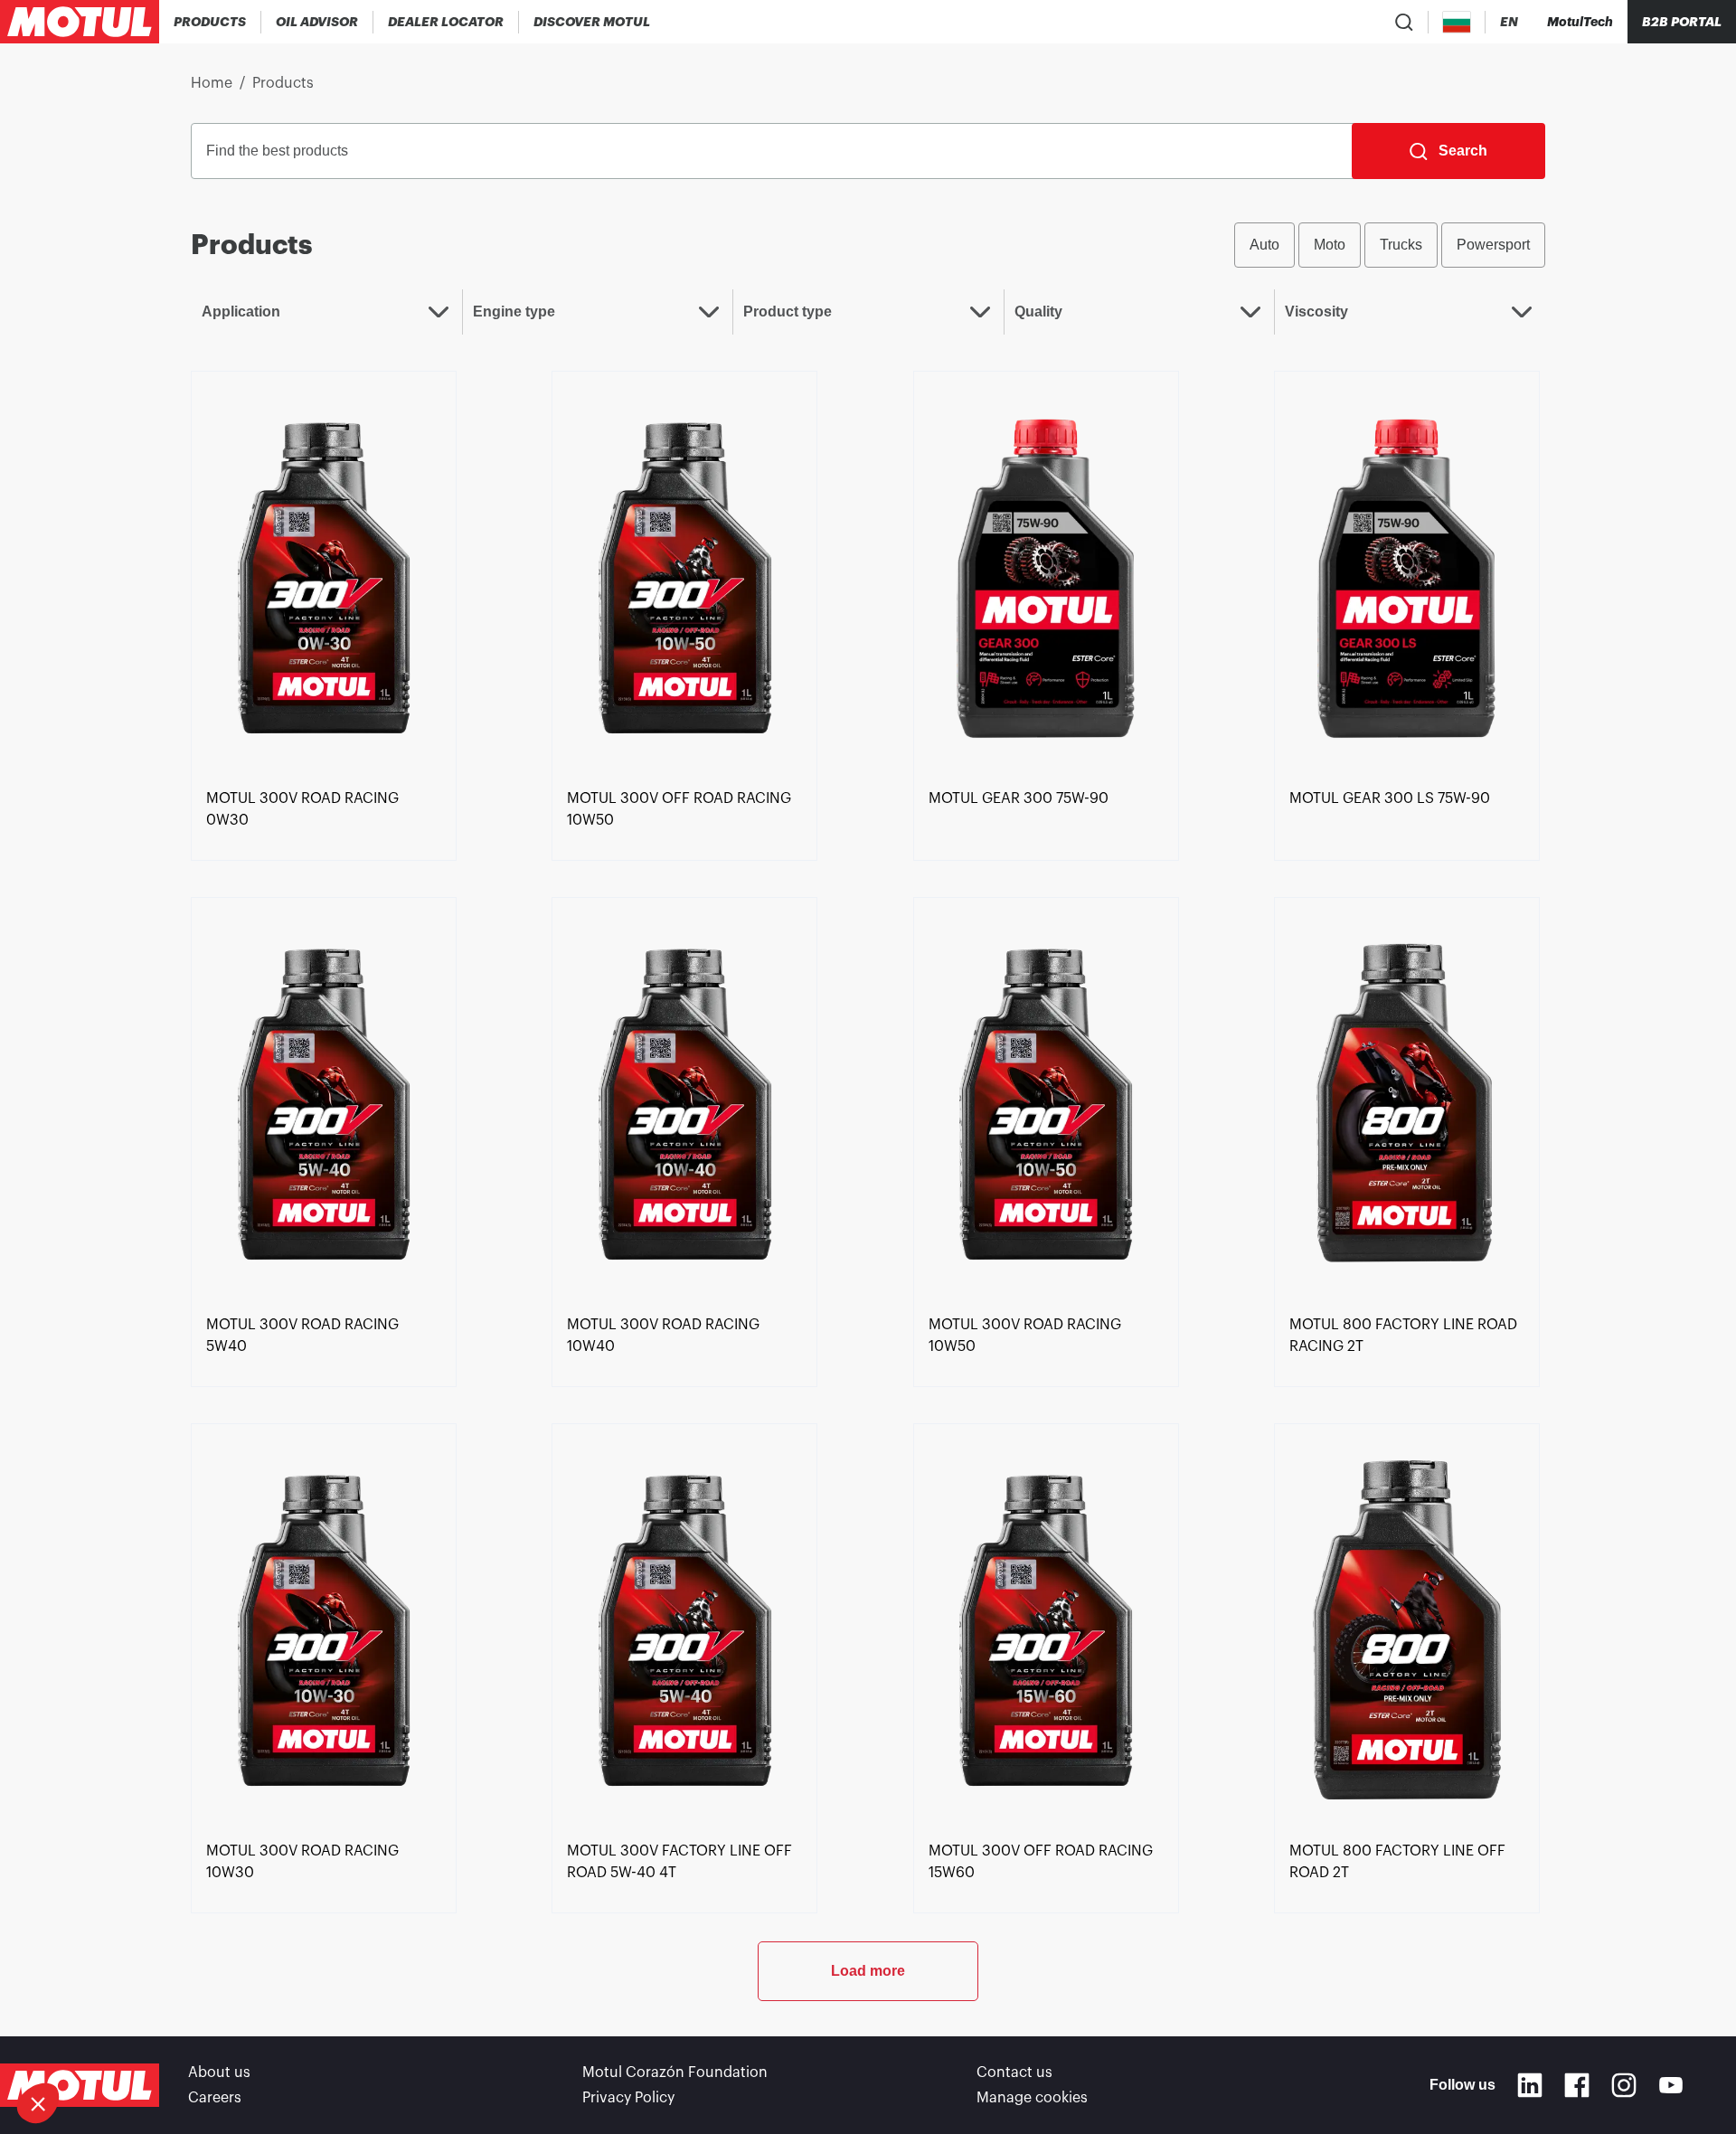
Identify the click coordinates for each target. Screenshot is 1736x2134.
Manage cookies (1032, 2098)
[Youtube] (1671, 2085)
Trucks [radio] (1401, 245)
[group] (1390, 245)
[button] (38, 2103)
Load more (868, 1971)
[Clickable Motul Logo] (80, 22)
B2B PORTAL (1682, 22)
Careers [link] (215, 2098)
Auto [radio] (1264, 245)
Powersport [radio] (1493, 245)
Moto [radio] (1330, 245)
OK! (303, 2043)
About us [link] (219, 2073)
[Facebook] (1577, 2085)
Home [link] (212, 83)
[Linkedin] (1530, 2085)
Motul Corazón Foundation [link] (675, 2073)
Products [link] (283, 83)
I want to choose (113, 2043)
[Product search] (1404, 22)
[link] (324, 576)
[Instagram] (1624, 2085)
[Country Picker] (1457, 22)
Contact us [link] (1014, 2073)
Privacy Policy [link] (628, 2098)
